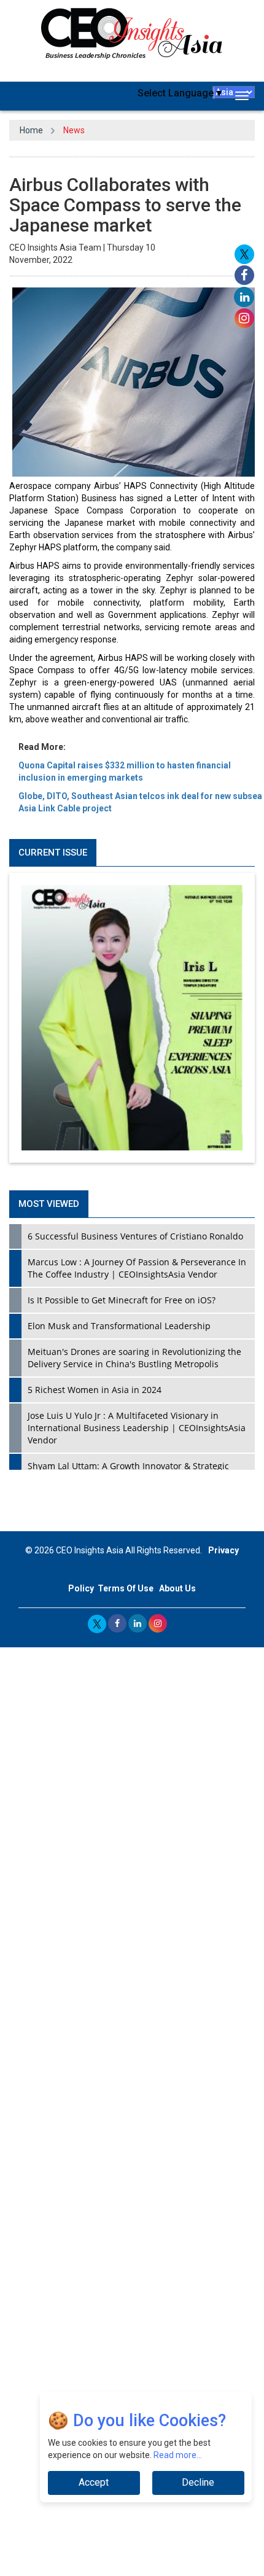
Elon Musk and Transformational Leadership (119, 1326)
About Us (177, 1588)
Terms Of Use (126, 1588)
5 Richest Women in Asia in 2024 (95, 1390)
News (74, 130)
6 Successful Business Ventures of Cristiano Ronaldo (135, 1236)
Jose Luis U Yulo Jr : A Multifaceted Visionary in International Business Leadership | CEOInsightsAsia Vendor (137, 1428)
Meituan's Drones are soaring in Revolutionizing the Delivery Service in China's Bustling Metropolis (134, 1358)
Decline (198, 2482)
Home (31, 130)
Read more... (178, 2455)
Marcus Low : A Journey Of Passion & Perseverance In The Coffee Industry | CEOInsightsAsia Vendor (137, 1268)
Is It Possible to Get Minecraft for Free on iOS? (122, 1300)
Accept (94, 2482)
